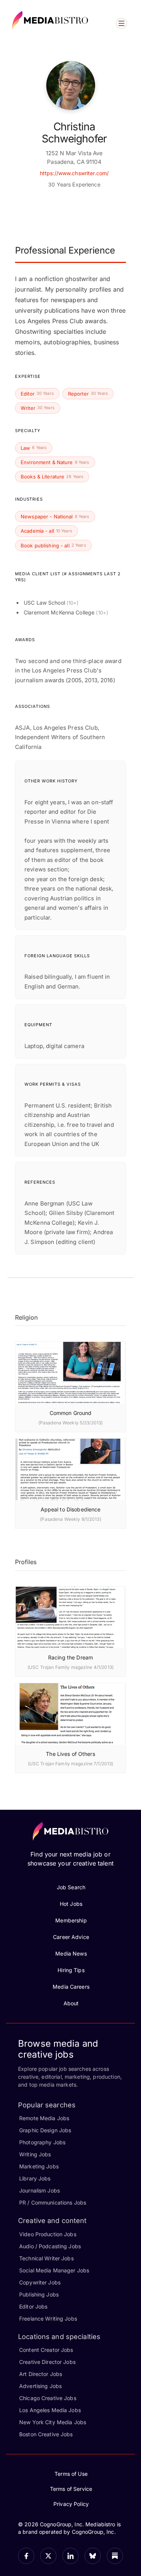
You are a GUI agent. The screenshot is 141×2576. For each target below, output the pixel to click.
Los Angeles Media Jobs (50, 2410)
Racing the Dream (70, 1657)
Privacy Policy (71, 2504)
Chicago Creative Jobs (48, 2398)
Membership (71, 1920)
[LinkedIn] (70, 2556)
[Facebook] (26, 2556)
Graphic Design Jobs (45, 2130)
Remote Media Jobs (44, 2118)
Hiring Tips (71, 1970)
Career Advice (71, 1937)
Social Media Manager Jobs (54, 2270)
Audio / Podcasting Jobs (50, 2246)
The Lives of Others (70, 1754)
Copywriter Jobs (40, 2282)
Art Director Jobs (41, 2374)
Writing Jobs (35, 2154)
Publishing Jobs (39, 2294)
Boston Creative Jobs (46, 2434)
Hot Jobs (71, 1904)
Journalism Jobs (39, 2190)
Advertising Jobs (40, 2386)
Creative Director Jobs (47, 2362)
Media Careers (71, 1987)
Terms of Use (71, 2474)
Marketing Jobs (39, 2166)
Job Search (71, 1887)
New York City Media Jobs (53, 2422)
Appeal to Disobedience (71, 1509)
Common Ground (71, 1413)
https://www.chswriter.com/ (74, 173)
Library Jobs (35, 2178)
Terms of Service (71, 2489)
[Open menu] (121, 23)
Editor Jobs (33, 2306)
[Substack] (115, 2556)
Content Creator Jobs (46, 2350)
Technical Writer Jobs (46, 2258)
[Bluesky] (93, 2556)
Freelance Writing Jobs (48, 2319)
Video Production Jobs (48, 2234)
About (71, 2003)
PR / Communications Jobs (53, 2202)
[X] (48, 2556)
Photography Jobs (42, 2142)
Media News (71, 1953)
